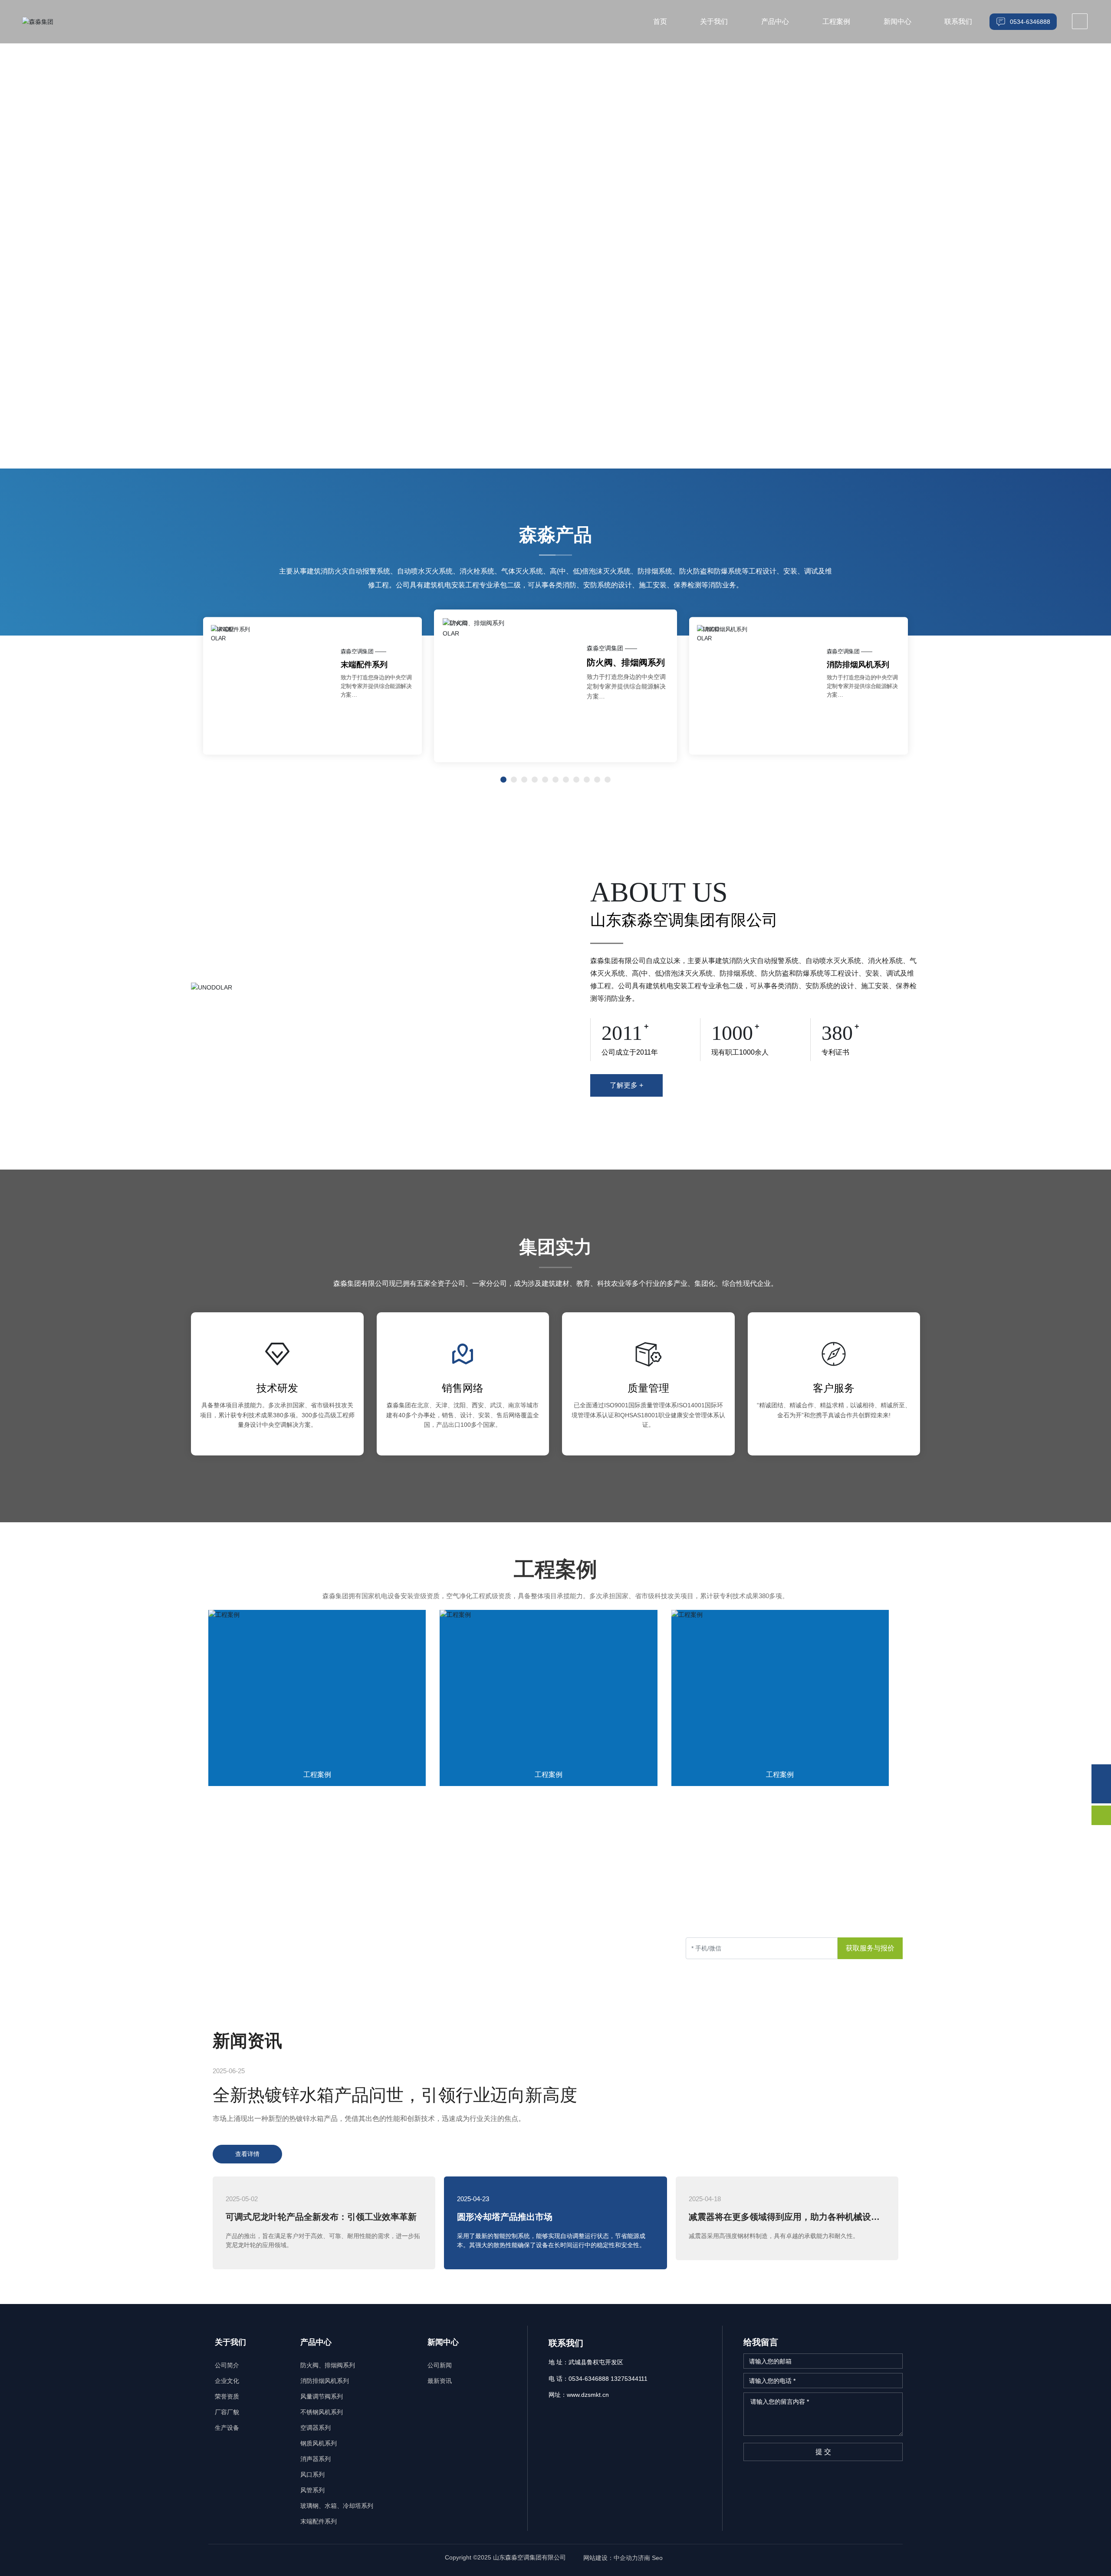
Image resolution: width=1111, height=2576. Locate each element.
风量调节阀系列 (854, 665)
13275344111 (313, 1958)
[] (1080, 21)
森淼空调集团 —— (363, 652)
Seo (658, 2558)
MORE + (140, 289)
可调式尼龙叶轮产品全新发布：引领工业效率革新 (321, 2217)
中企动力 (626, 2558)
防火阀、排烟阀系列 (376, 665)
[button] (1089, 217)
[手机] (1101, 1774)
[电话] (1101, 1794)
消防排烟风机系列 (621, 662)
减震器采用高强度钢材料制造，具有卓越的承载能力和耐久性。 (774, 2236)
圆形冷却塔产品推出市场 (505, 2217)
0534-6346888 (241, 1958)
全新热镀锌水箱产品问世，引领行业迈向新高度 (395, 2095)
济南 (644, 2558)
